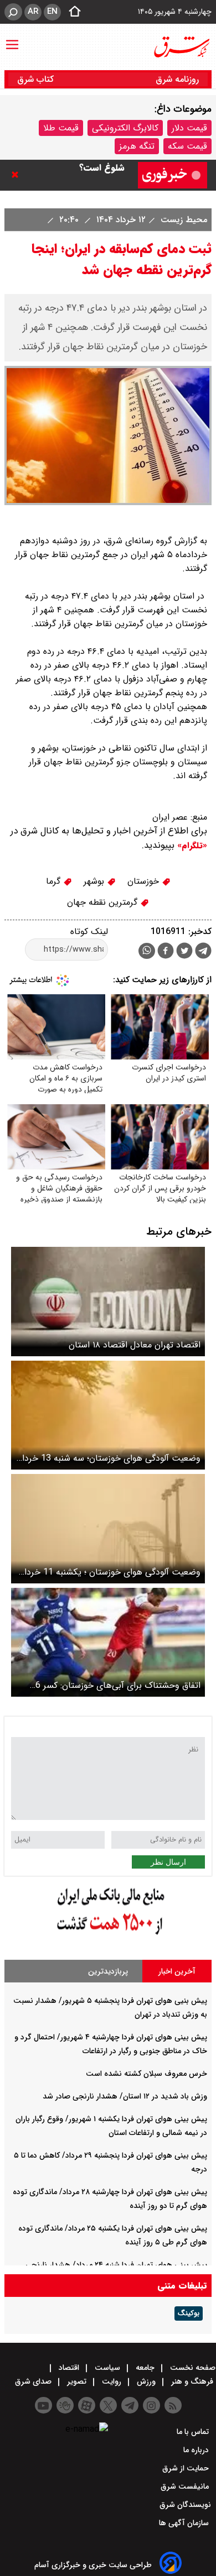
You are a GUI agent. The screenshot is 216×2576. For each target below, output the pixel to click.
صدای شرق (34, 2381)
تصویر (77, 2381)
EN (52, 12)
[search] (13, 12)
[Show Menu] (12, 39)
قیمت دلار (189, 128)
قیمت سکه (187, 146)
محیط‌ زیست (182, 220)
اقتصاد (69, 2368)
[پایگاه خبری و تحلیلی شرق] (181, 47)
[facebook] (166, 952)
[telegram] (203, 953)
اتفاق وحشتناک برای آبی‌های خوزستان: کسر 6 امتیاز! (118, 1685)
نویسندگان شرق (185, 2505)
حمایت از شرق (187, 2468)
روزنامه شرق (177, 79)
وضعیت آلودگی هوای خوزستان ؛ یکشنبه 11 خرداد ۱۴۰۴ (110, 1572)
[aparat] (87, 2405)
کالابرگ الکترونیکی (125, 128)
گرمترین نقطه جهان (104, 902)
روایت (112, 2381)
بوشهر (95, 881)
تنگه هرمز (137, 146)
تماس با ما (194, 2432)
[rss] (173, 2405)
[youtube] (43, 2405)
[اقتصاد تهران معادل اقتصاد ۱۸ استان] (108, 1301)
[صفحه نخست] (71, 12)
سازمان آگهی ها (185, 2523)
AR (33, 12)
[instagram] (151, 2405)
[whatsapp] (147, 951)
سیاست (107, 2368)
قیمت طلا (61, 128)
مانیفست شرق (186, 2486)
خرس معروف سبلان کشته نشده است (146, 2074)
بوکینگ (189, 2313)
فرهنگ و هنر (192, 2381)
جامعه (145, 2368)
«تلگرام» (191, 846)
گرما (55, 881)
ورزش (146, 2381)
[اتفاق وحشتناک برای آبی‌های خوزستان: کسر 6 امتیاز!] (108, 1642)
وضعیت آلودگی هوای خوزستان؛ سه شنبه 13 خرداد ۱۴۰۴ (109, 1458)
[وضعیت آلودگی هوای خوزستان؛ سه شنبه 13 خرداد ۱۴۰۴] (108, 1415)
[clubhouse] (65, 2405)
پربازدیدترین (108, 1971)
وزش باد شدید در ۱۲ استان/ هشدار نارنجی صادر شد (125, 2096)
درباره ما (197, 2450)
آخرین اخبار (177, 1971)
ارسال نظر (168, 1862)
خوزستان (145, 881)
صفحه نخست (192, 2368)
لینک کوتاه (89, 932)
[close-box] (18, 175)
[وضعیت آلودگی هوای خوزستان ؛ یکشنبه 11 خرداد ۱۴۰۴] (108, 1528)
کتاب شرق (37, 79)
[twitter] (184, 952)
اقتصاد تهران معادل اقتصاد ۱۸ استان (135, 1345)
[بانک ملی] (108, 1935)
